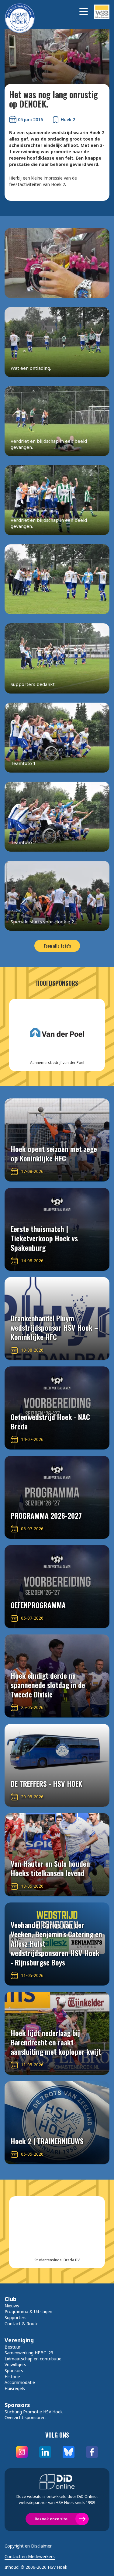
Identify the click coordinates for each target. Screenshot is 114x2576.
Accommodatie (20, 2382)
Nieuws (12, 2306)
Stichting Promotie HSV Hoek (34, 2412)
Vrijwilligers (15, 2364)
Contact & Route (22, 2324)
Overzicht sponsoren (25, 2417)
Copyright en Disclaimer (28, 2546)
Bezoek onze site (51, 2519)
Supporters (16, 2318)
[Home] (23, 12)
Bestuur (12, 2347)
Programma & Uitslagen (28, 2311)
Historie (12, 2377)
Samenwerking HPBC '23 (29, 2353)
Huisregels (15, 2388)
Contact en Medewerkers (30, 2557)
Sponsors (14, 2371)
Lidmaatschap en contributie (33, 2359)
